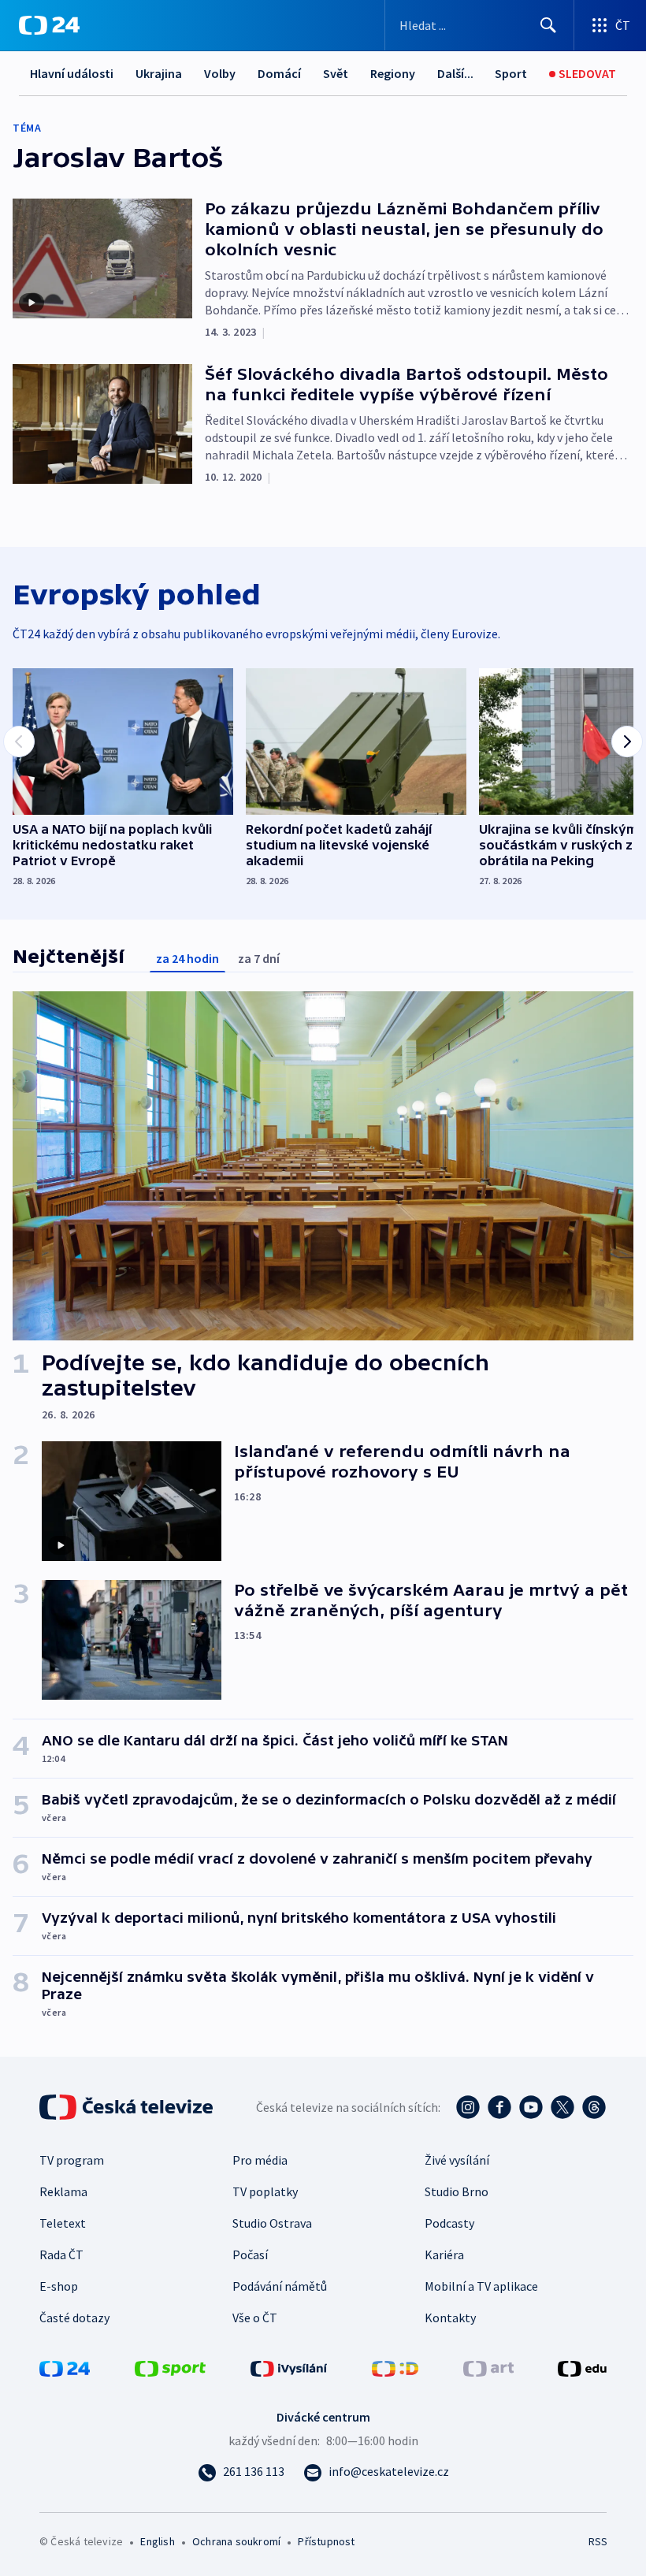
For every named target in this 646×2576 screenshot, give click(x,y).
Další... (455, 73)
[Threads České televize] (594, 2107)
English (157, 2541)
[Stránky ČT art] (488, 2367)
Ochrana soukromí (236, 2541)
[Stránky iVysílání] (289, 2367)
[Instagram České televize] (468, 2107)
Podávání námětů (280, 2286)
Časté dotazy (74, 2318)
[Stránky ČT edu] (582, 2367)
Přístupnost (326, 2541)
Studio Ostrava (272, 2223)
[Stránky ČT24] (65, 2367)
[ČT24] (49, 25)
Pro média (260, 2160)
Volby (220, 73)
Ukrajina (159, 73)
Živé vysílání (457, 2160)
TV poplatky (265, 2191)
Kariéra (444, 2254)
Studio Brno (457, 2191)
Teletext (63, 2223)
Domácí (279, 73)
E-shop (59, 2286)
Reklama (63, 2191)
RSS (598, 2541)
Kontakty (450, 2318)
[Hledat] (548, 25)
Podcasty (449, 2223)
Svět (336, 73)
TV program (72, 2160)
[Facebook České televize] (499, 2107)
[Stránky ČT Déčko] (395, 2367)
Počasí (250, 2254)
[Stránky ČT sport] (170, 2367)
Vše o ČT (255, 2318)
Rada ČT (61, 2254)
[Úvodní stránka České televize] (128, 2107)
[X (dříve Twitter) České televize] (562, 2107)
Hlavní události (72, 73)
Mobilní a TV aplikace (481, 2286)
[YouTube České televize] (531, 2107)
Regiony (393, 73)
